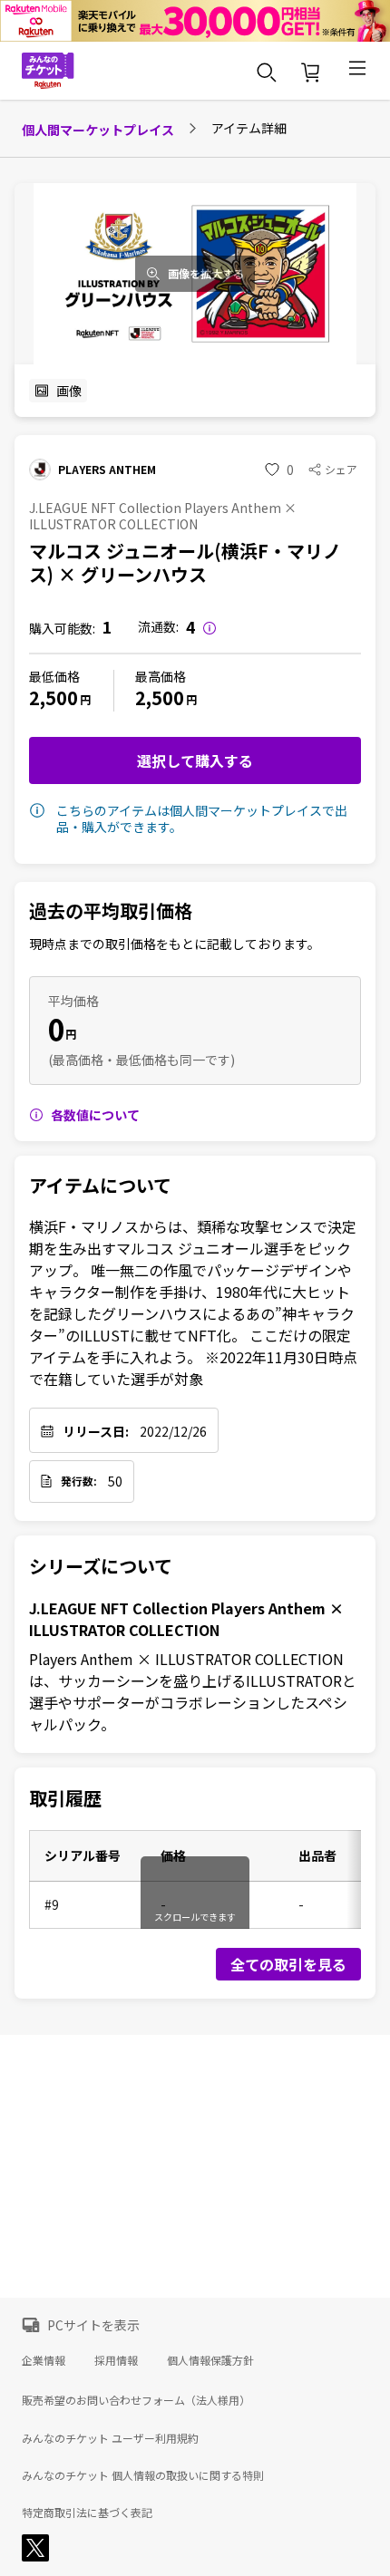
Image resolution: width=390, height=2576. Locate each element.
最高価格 (161, 676)
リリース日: (96, 1431)
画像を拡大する (206, 274)
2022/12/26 (173, 1431)
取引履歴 (65, 1798)
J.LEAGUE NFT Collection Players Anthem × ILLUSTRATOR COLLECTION (186, 1619)
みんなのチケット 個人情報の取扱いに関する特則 (143, 2475)
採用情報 (116, 2360)
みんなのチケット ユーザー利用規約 (110, 2438)
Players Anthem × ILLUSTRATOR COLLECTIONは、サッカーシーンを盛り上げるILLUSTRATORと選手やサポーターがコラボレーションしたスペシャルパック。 (193, 1691)
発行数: (79, 1481)
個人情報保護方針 (210, 2360)
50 (115, 1481)
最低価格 (54, 676)
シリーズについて (101, 1566)
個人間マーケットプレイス (98, 130)
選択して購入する (195, 760)
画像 (69, 391)
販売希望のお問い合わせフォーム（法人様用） (136, 2400)
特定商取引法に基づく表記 (87, 2513)
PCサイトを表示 (93, 2325)
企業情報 (44, 2360)
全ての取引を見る (288, 1964)
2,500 (54, 697)
